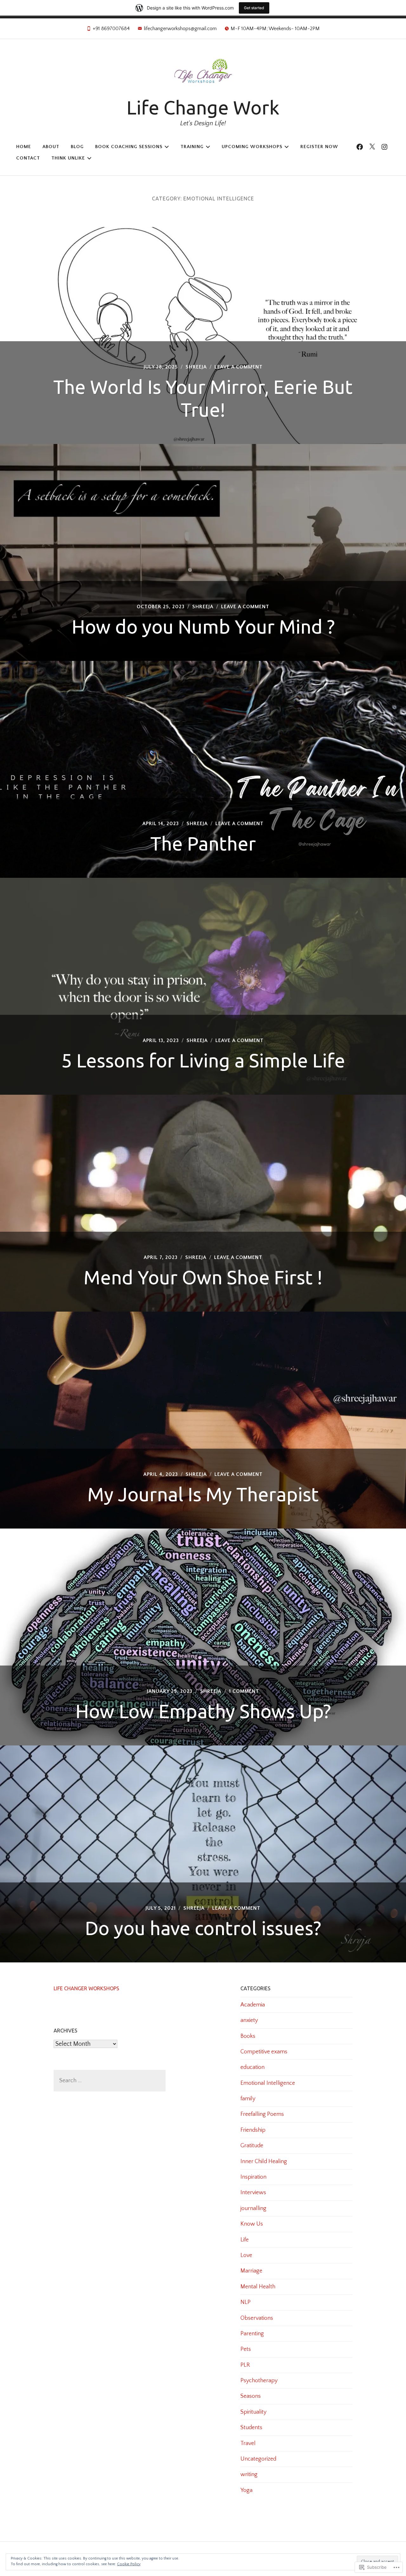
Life (245, 2240)
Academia (253, 2005)
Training (192, 147)
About (51, 147)
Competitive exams (264, 2052)
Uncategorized (258, 2459)
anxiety (249, 2020)
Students (251, 2428)
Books (248, 2036)
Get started (254, 8)
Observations (257, 2318)
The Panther (203, 843)
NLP (246, 2302)
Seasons (251, 2396)
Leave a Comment (239, 367)
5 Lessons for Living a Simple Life (203, 1060)
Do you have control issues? (203, 1928)
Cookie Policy (129, 2564)
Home (24, 147)
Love (246, 2255)
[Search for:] (110, 2081)
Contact (28, 158)
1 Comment (244, 1691)
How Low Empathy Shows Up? (203, 1711)
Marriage (251, 2271)
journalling (253, 2208)
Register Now (319, 147)
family (248, 2099)
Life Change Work (203, 107)
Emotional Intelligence (268, 2083)
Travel (248, 2443)
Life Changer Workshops (86, 1988)
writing (249, 2475)
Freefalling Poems (262, 2114)
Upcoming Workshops (252, 147)
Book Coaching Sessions (129, 147)
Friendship (253, 2130)
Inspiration (253, 2177)
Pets (246, 2349)
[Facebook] (360, 147)
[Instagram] (384, 147)
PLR (245, 2365)
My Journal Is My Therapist (203, 1494)
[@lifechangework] (372, 147)
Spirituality (253, 2412)
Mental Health (258, 2287)
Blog (77, 147)
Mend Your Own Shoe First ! (203, 1277)
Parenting (252, 2334)
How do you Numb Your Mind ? (203, 626)
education (252, 2067)
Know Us (252, 2224)
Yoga (246, 2490)
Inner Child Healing (264, 2162)
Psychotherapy (259, 2381)
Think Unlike (68, 158)
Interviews (253, 2193)
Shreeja (196, 367)
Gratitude (252, 2146)
